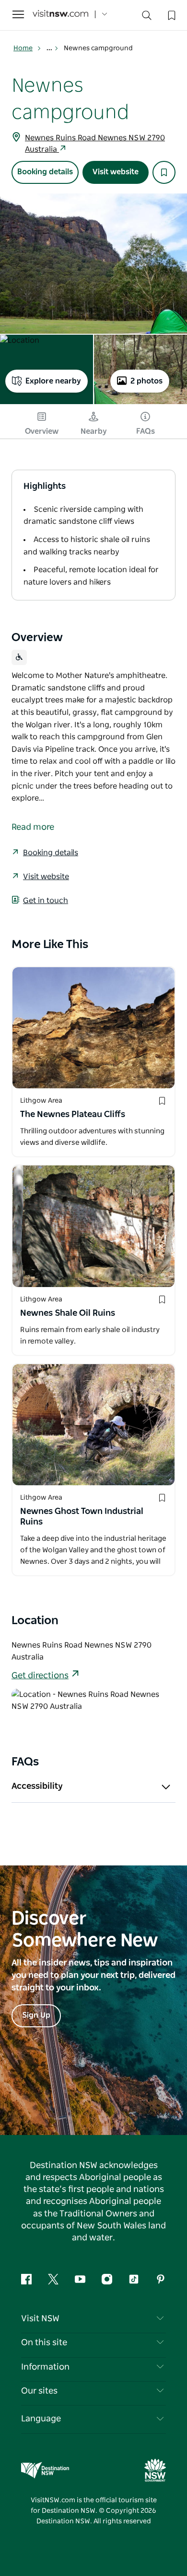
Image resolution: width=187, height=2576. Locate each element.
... (50, 48)
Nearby (94, 431)
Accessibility (37, 1786)
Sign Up (36, 2015)
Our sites (39, 2391)
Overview (42, 431)
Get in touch (46, 901)
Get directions (40, 1676)
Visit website (116, 172)
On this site (44, 2343)
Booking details (45, 172)
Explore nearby (53, 381)
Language (41, 2419)
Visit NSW (40, 2319)
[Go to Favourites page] (171, 14)
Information (45, 2367)
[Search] (147, 17)
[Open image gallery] (93, 264)
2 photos (146, 381)
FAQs (146, 431)
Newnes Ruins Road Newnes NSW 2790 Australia (95, 144)
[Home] (60, 15)
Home (23, 48)
